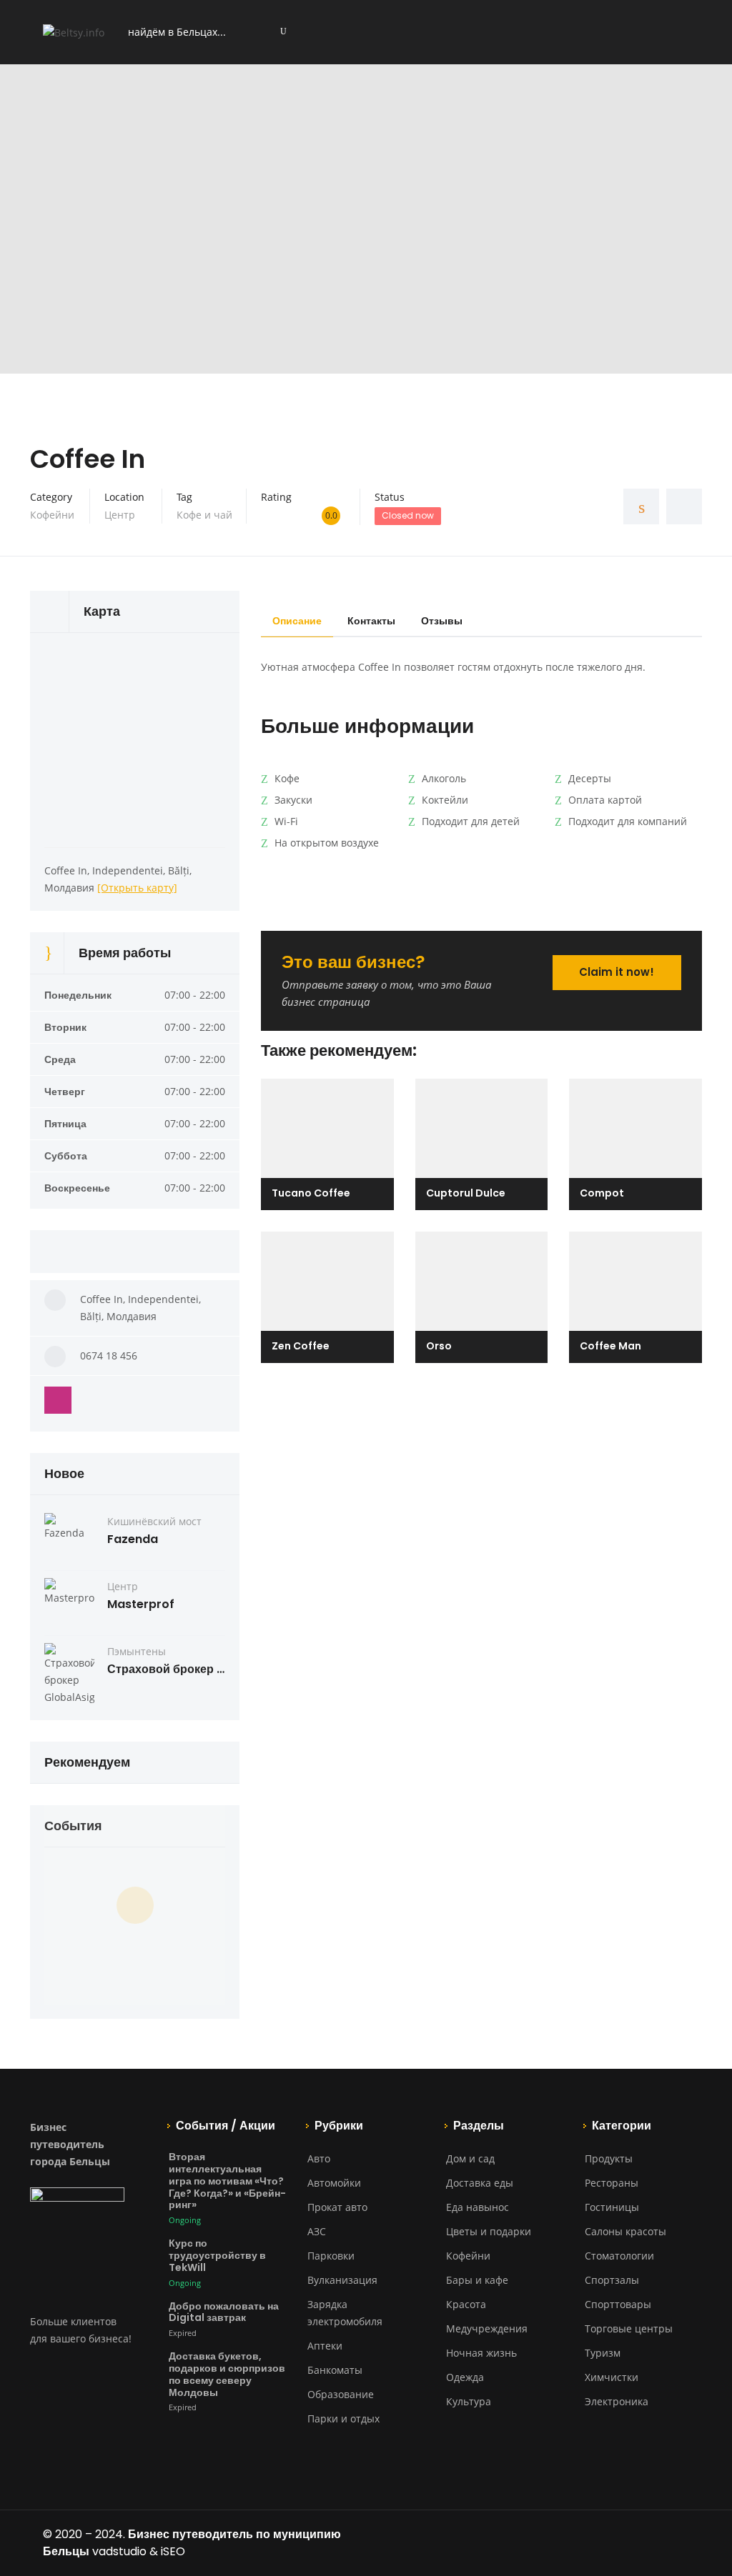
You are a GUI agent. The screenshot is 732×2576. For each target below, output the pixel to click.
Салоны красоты (625, 2231)
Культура (469, 2401)
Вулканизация (342, 2280)
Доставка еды (480, 2183)
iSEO (173, 2551)
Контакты (371, 621)
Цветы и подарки (489, 2231)
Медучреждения (487, 2328)
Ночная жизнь (481, 2353)
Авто (319, 2158)
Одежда (465, 2377)
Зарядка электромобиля (345, 2313)
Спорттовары (618, 2304)
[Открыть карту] (137, 888)
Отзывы (442, 621)
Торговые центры (629, 2328)
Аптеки (325, 2346)
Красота (466, 2304)
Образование (341, 2394)
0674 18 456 (109, 1356)
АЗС (317, 2231)
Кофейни (52, 515)
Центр (120, 515)
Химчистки (612, 2377)
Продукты (609, 2158)
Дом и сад (470, 2158)
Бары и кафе (477, 2280)
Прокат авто (337, 2207)
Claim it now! (617, 972)
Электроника (617, 2401)
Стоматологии (619, 2256)
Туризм (603, 2353)
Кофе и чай (204, 515)
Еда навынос (478, 2207)
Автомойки (334, 2183)
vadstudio (119, 2551)
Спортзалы (612, 2280)
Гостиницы (612, 2207)
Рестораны (612, 2183)
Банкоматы (335, 2370)
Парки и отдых (343, 2418)
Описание (297, 621)
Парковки (331, 2256)
